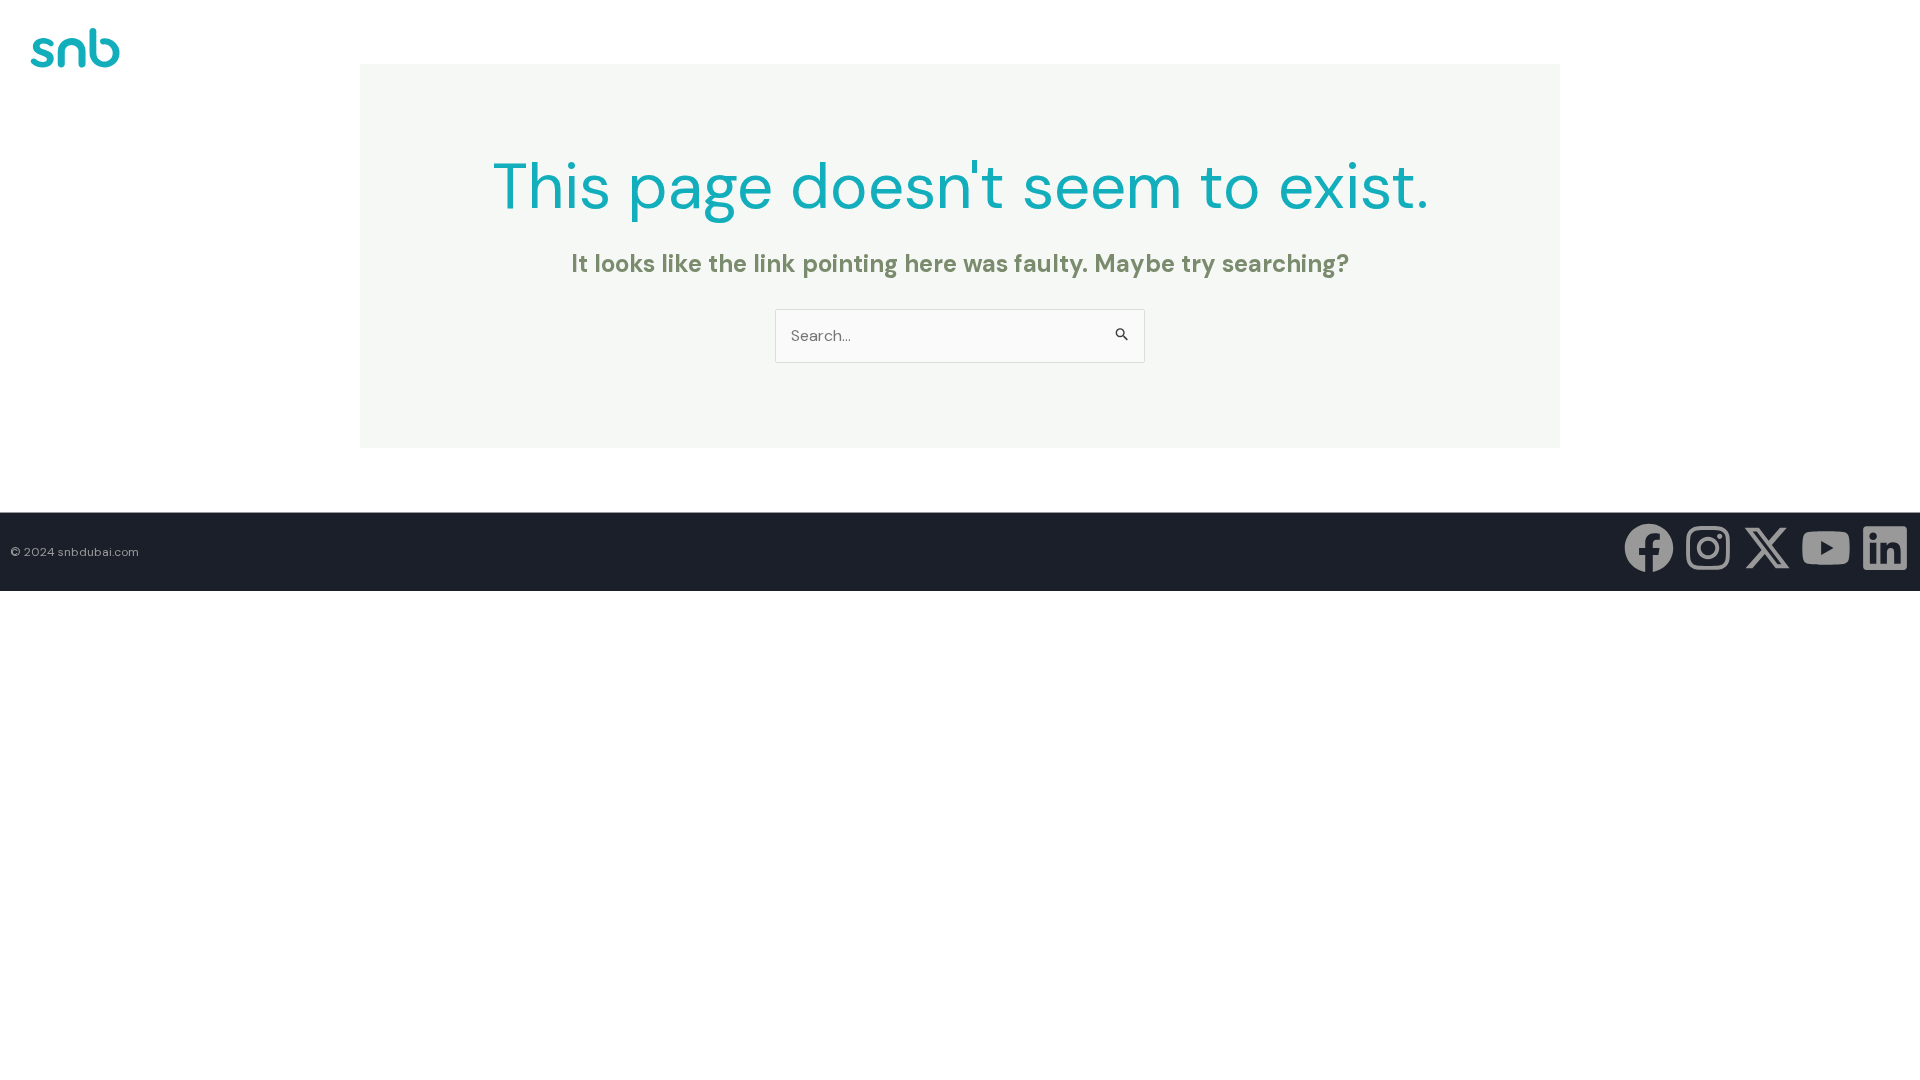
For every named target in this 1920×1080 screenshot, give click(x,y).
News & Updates (1664, 58)
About (1462, 58)
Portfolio (1547, 58)
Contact (1851, 58)
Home (1393, 58)
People (1769, 58)
